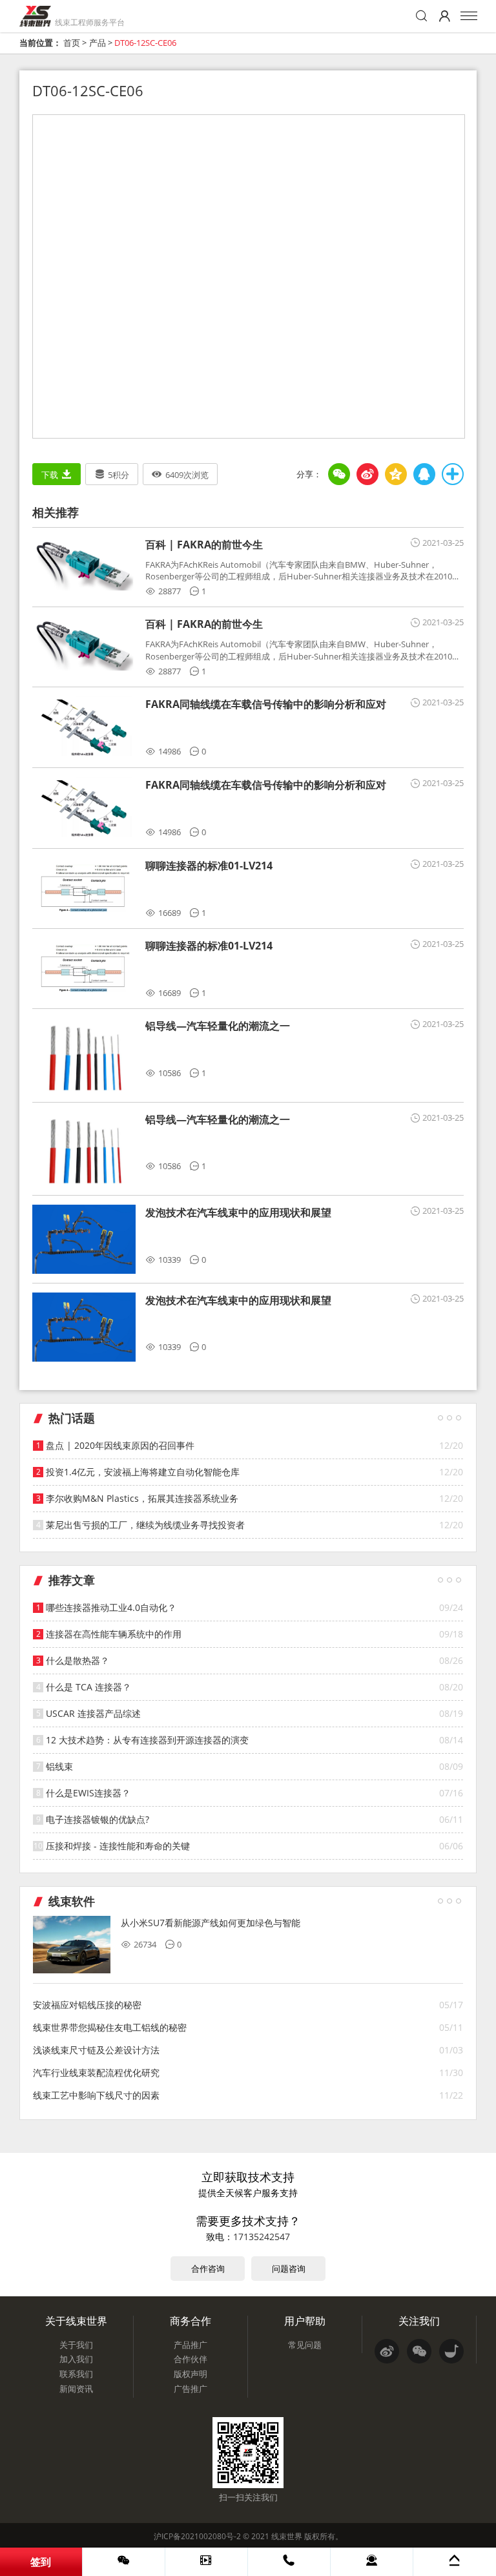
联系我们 (76, 2374)
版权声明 (191, 2374)
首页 (72, 43)
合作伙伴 (191, 2359)
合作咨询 (208, 2269)
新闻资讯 (76, 2389)
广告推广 (191, 2389)
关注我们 (419, 2321)
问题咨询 (289, 2269)
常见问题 (305, 2345)
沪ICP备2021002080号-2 (197, 2536)
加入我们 (76, 2359)
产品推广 (191, 2345)
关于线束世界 (76, 2321)
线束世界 (287, 2536)
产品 (98, 43)
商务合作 (191, 2321)
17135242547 (262, 2237)
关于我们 (76, 2345)
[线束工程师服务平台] (35, 16)
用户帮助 (305, 2321)
